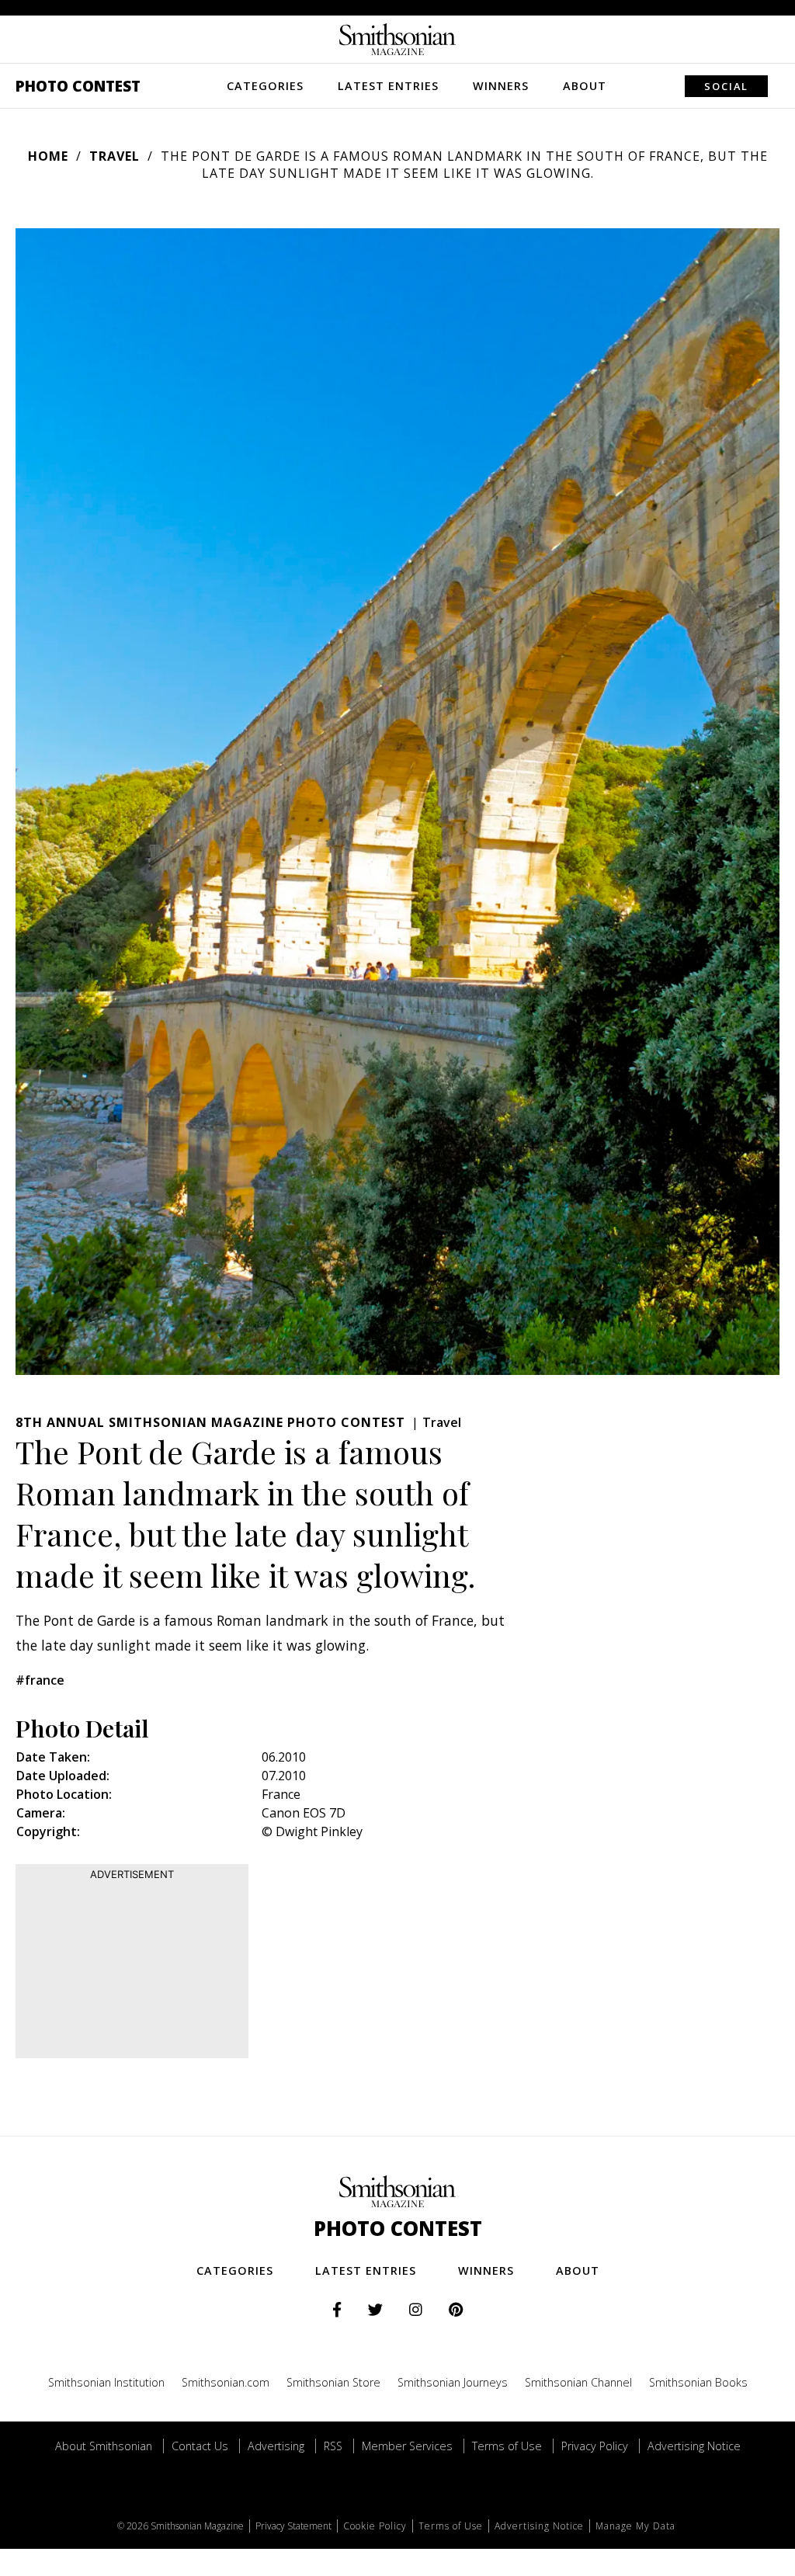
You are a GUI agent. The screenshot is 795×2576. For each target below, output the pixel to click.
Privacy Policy (595, 2446)
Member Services (407, 2446)
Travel (115, 156)
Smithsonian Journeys (453, 2382)
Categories (265, 86)
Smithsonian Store (333, 2382)
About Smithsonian (104, 2446)
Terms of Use (507, 2446)
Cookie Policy (375, 2526)
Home (48, 156)
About (585, 86)
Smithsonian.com (226, 2382)
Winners (501, 86)
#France (40, 1680)
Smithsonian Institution (106, 2382)
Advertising (276, 2446)
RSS (333, 2446)
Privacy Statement (293, 2526)
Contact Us (200, 2446)
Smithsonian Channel (578, 2382)
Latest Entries (388, 86)
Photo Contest (78, 86)
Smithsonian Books (698, 2382)
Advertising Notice (694, 2446)
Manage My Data (635, 2526)
